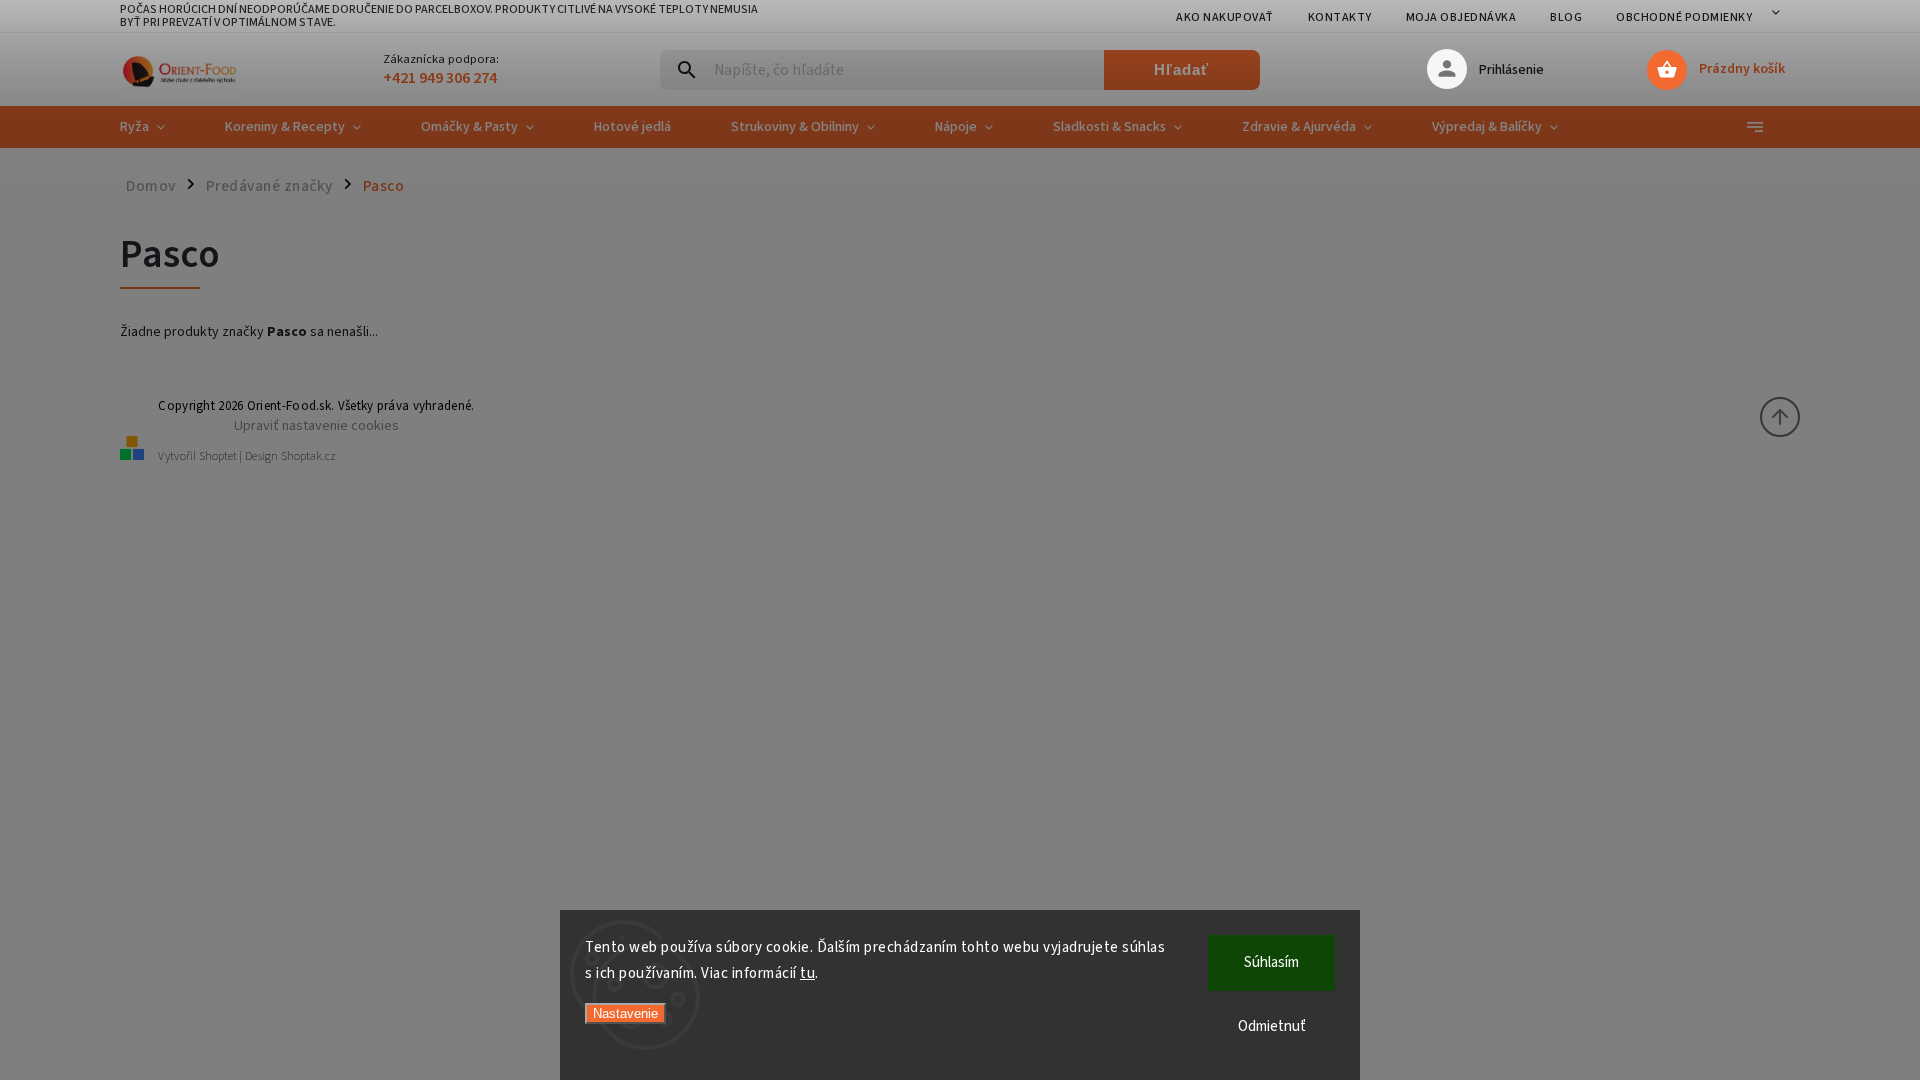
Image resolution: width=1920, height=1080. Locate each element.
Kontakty (1340, 17)
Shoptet (218, 456)
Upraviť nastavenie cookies (316, 425)
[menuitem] (157, 127)
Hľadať (1181, 69)
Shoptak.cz (308, 456)
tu (807, 973)
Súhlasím (1271, 962)
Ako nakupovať (1225, 17)
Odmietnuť (1272, 1026)
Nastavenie (625, 1013)
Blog (1566, 17)
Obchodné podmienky (1684, 17)
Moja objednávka (1461, 17)
